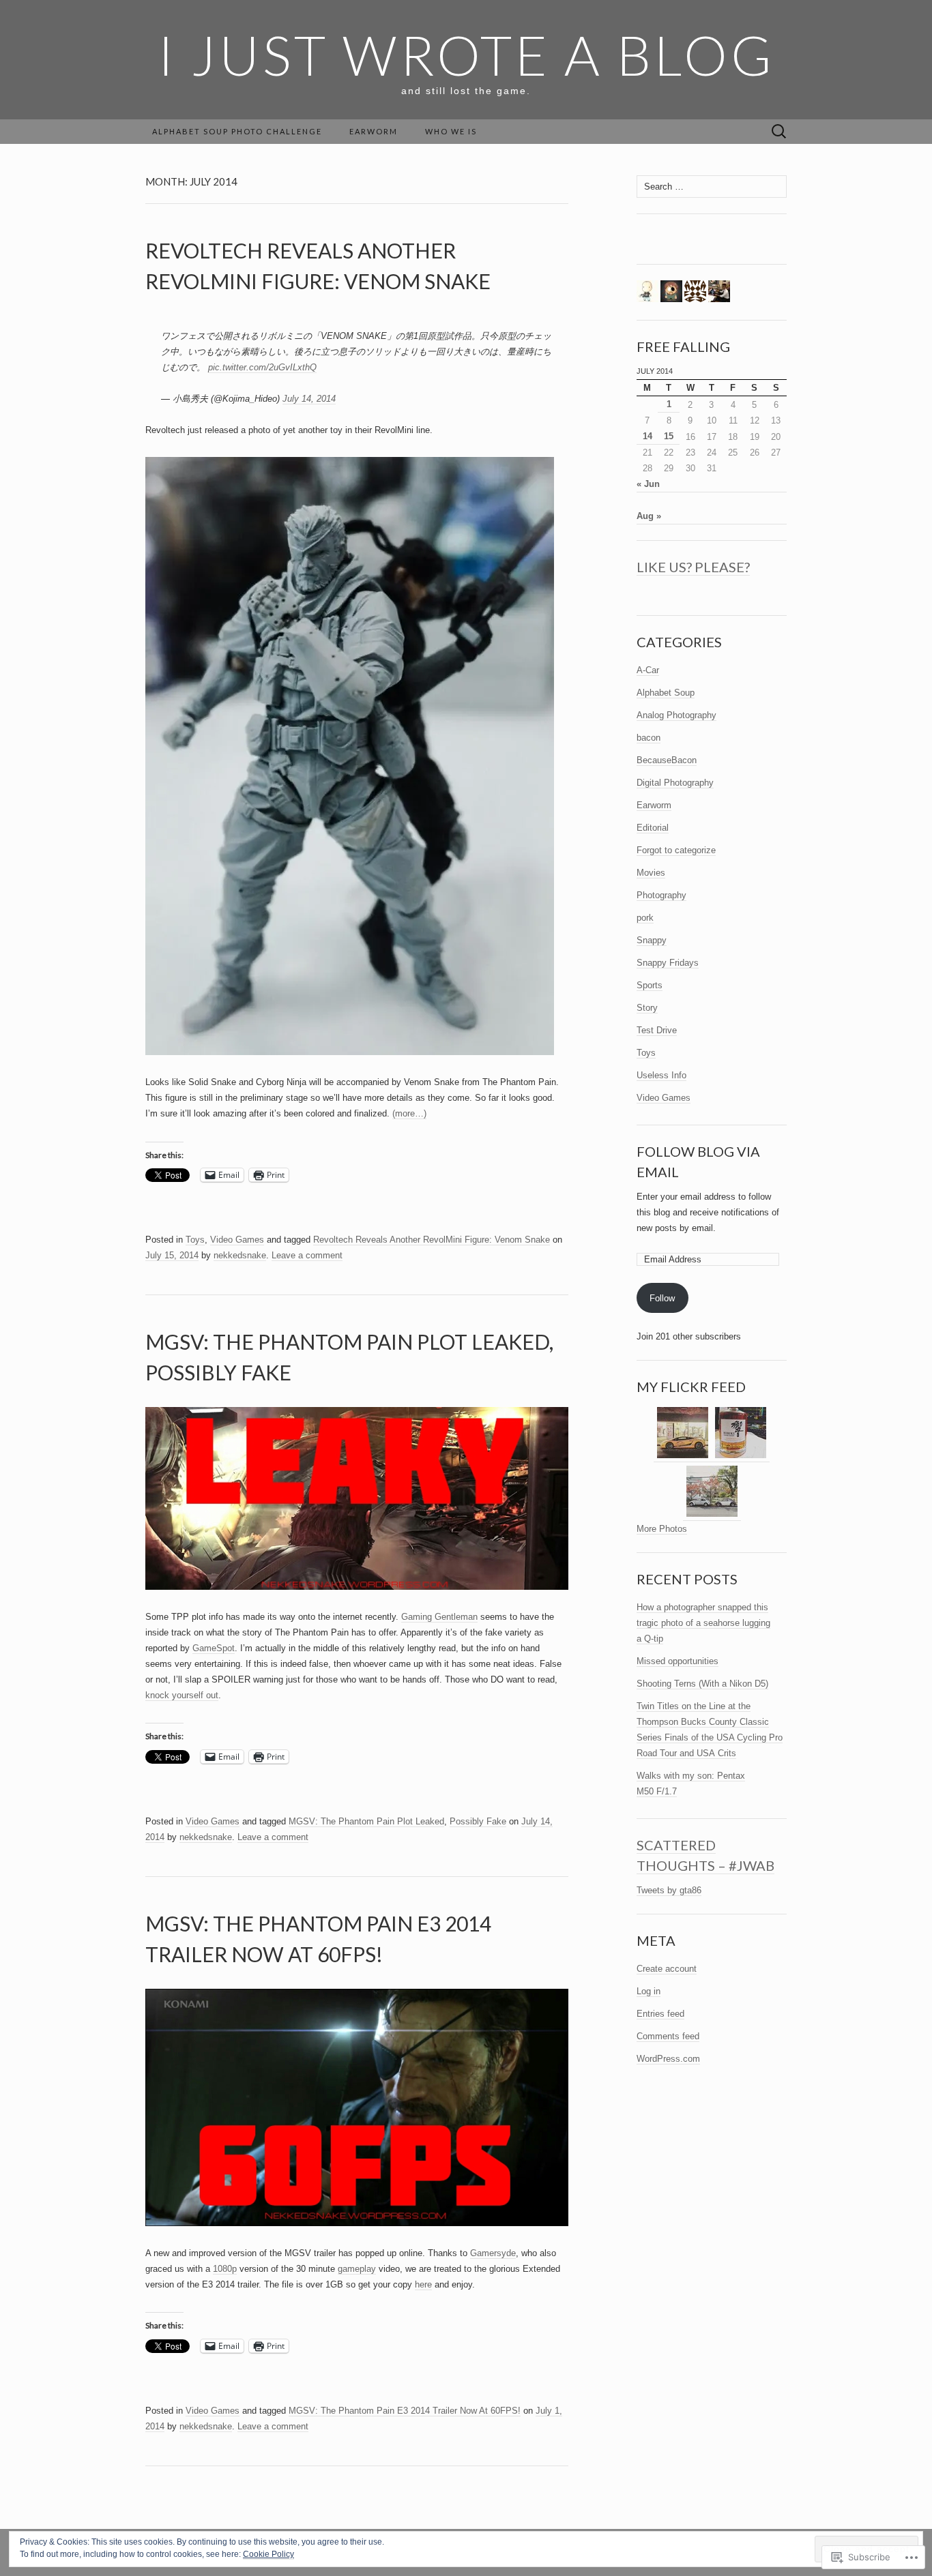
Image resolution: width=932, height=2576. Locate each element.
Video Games (237, 1240)
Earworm (374, 131)
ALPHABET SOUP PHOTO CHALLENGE (237, 131)
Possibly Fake (478, 1821)
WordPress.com (668, 2059)
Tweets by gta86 (669, 1890)
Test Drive (657, 1030)
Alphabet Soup (666, 693)
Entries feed (660, 2014)
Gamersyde (493, 2253)
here (423, 2284)
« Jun (648, 484)
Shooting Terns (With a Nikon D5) (702, 1684)
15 (669, 436)
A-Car (648, 670)
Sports (650, 985)
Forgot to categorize (676, 850)
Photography (661, 895)
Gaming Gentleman (439, 1617)
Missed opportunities (678, 1661)
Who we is (451, 131)
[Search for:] (779, 132)
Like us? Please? (693, 567)
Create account (667, 1969)
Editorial (653, 828)
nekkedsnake (240, 1255)
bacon (649, 738)
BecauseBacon (667, 760)
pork (645, 918)
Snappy (652, 940)
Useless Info (661, 1075)
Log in (649, 1991)
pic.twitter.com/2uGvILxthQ (262, 367)
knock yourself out (182, 1695)
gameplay (357, 2269)
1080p (225, 2269)
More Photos (662, 1529)
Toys (195, 1240)
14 (647, 436)
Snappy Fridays (668, 963)
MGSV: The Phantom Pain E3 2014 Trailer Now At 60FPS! (405, 2411)
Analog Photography (676, 715)
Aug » (649, 516)
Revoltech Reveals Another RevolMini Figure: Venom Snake (432, 1240)
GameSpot (214, 1648)
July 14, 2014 (309, 399)
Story (647, 1008)
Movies (651, 873)
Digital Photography (675, 783)
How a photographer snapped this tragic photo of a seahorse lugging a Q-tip (703, 1623)
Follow (662, 1298)
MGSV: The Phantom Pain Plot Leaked (366, 1821)
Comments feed (668, 2036)
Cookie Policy (268, 2554)
